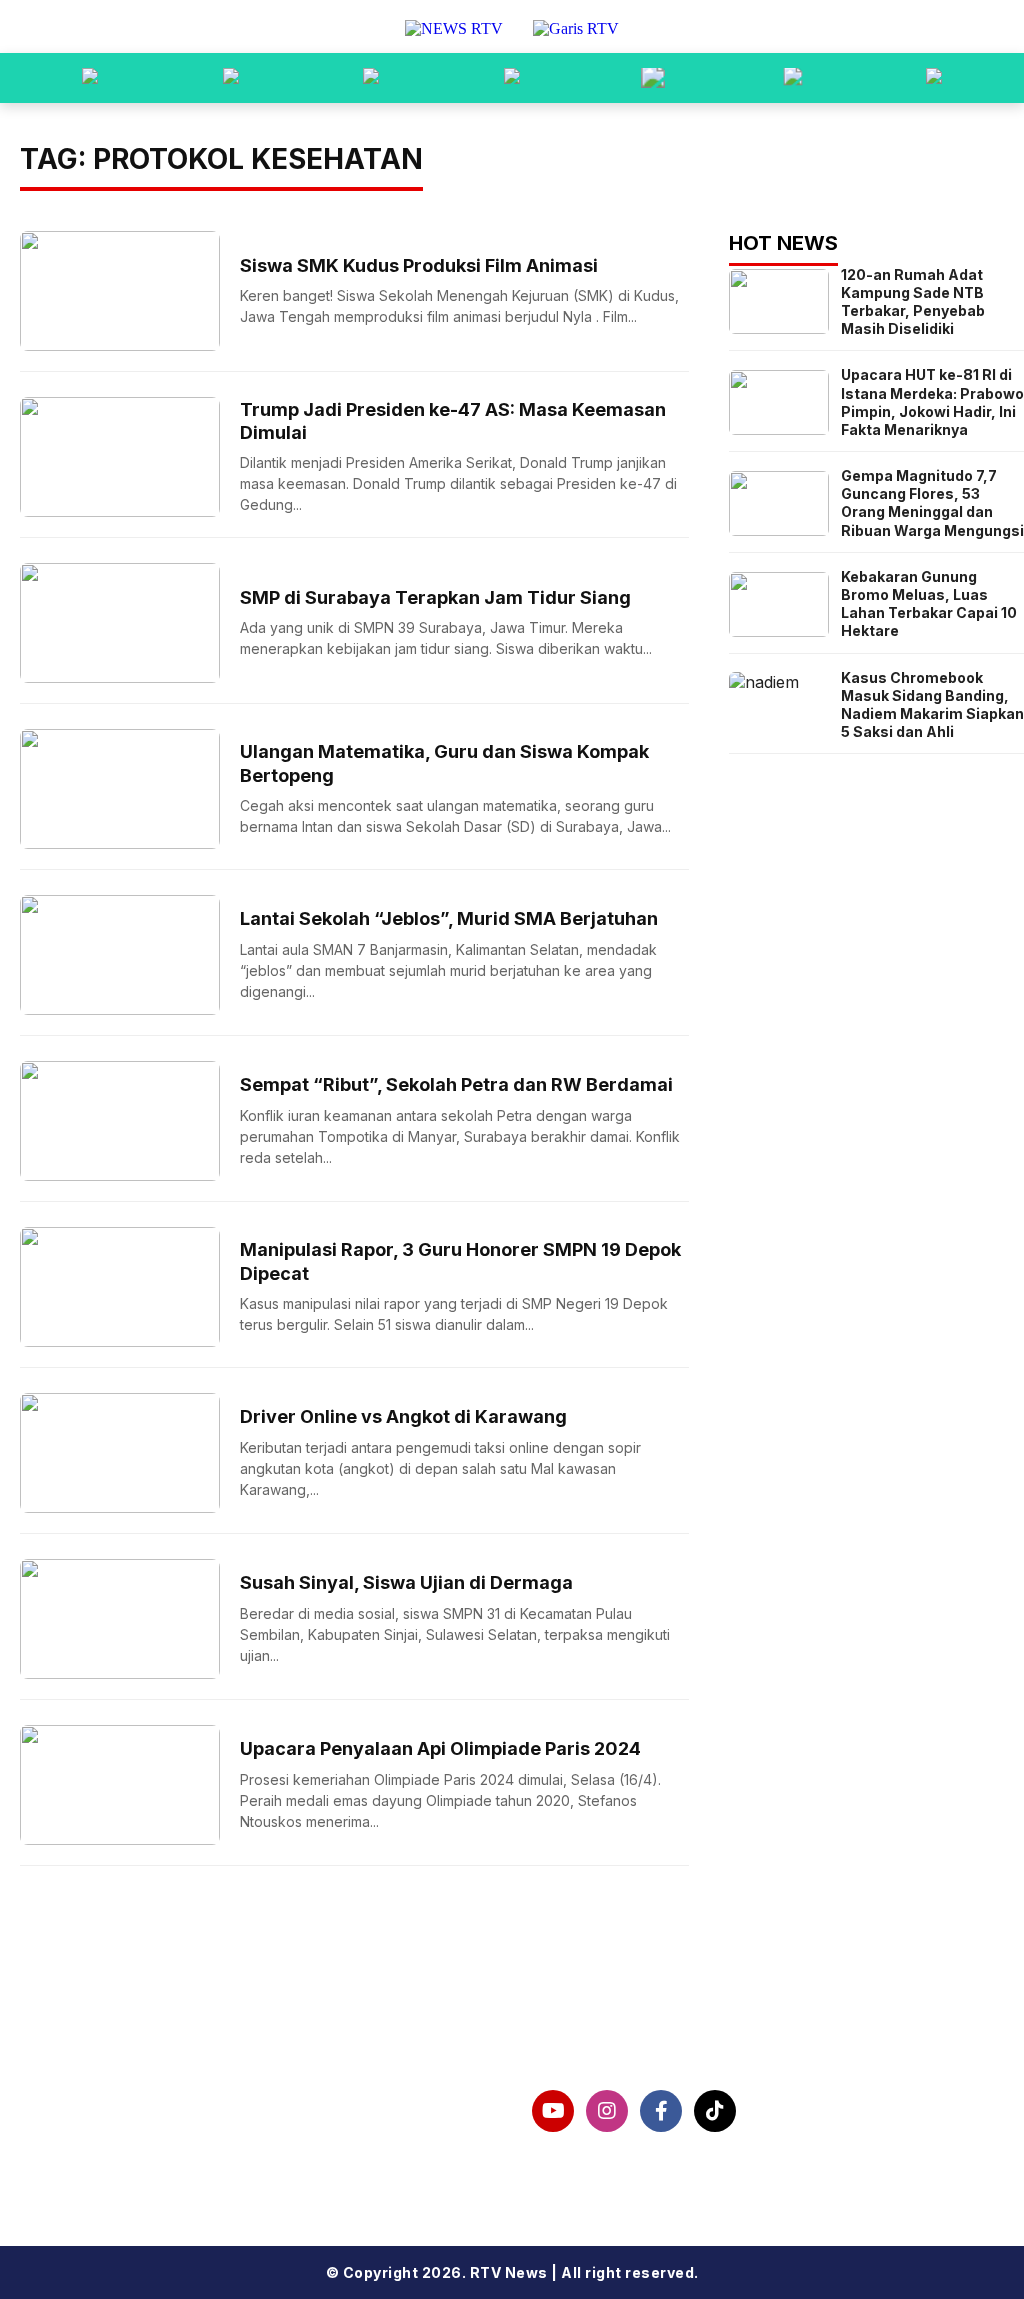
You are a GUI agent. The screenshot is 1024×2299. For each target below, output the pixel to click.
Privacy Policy (79, 2132)
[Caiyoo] (512, 78)
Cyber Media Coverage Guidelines (167, 2164)
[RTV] (934, 78)
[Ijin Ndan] (231, 78)
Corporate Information (116, 2100)
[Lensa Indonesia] (90, 78)
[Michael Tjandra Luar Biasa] (371, 78)
